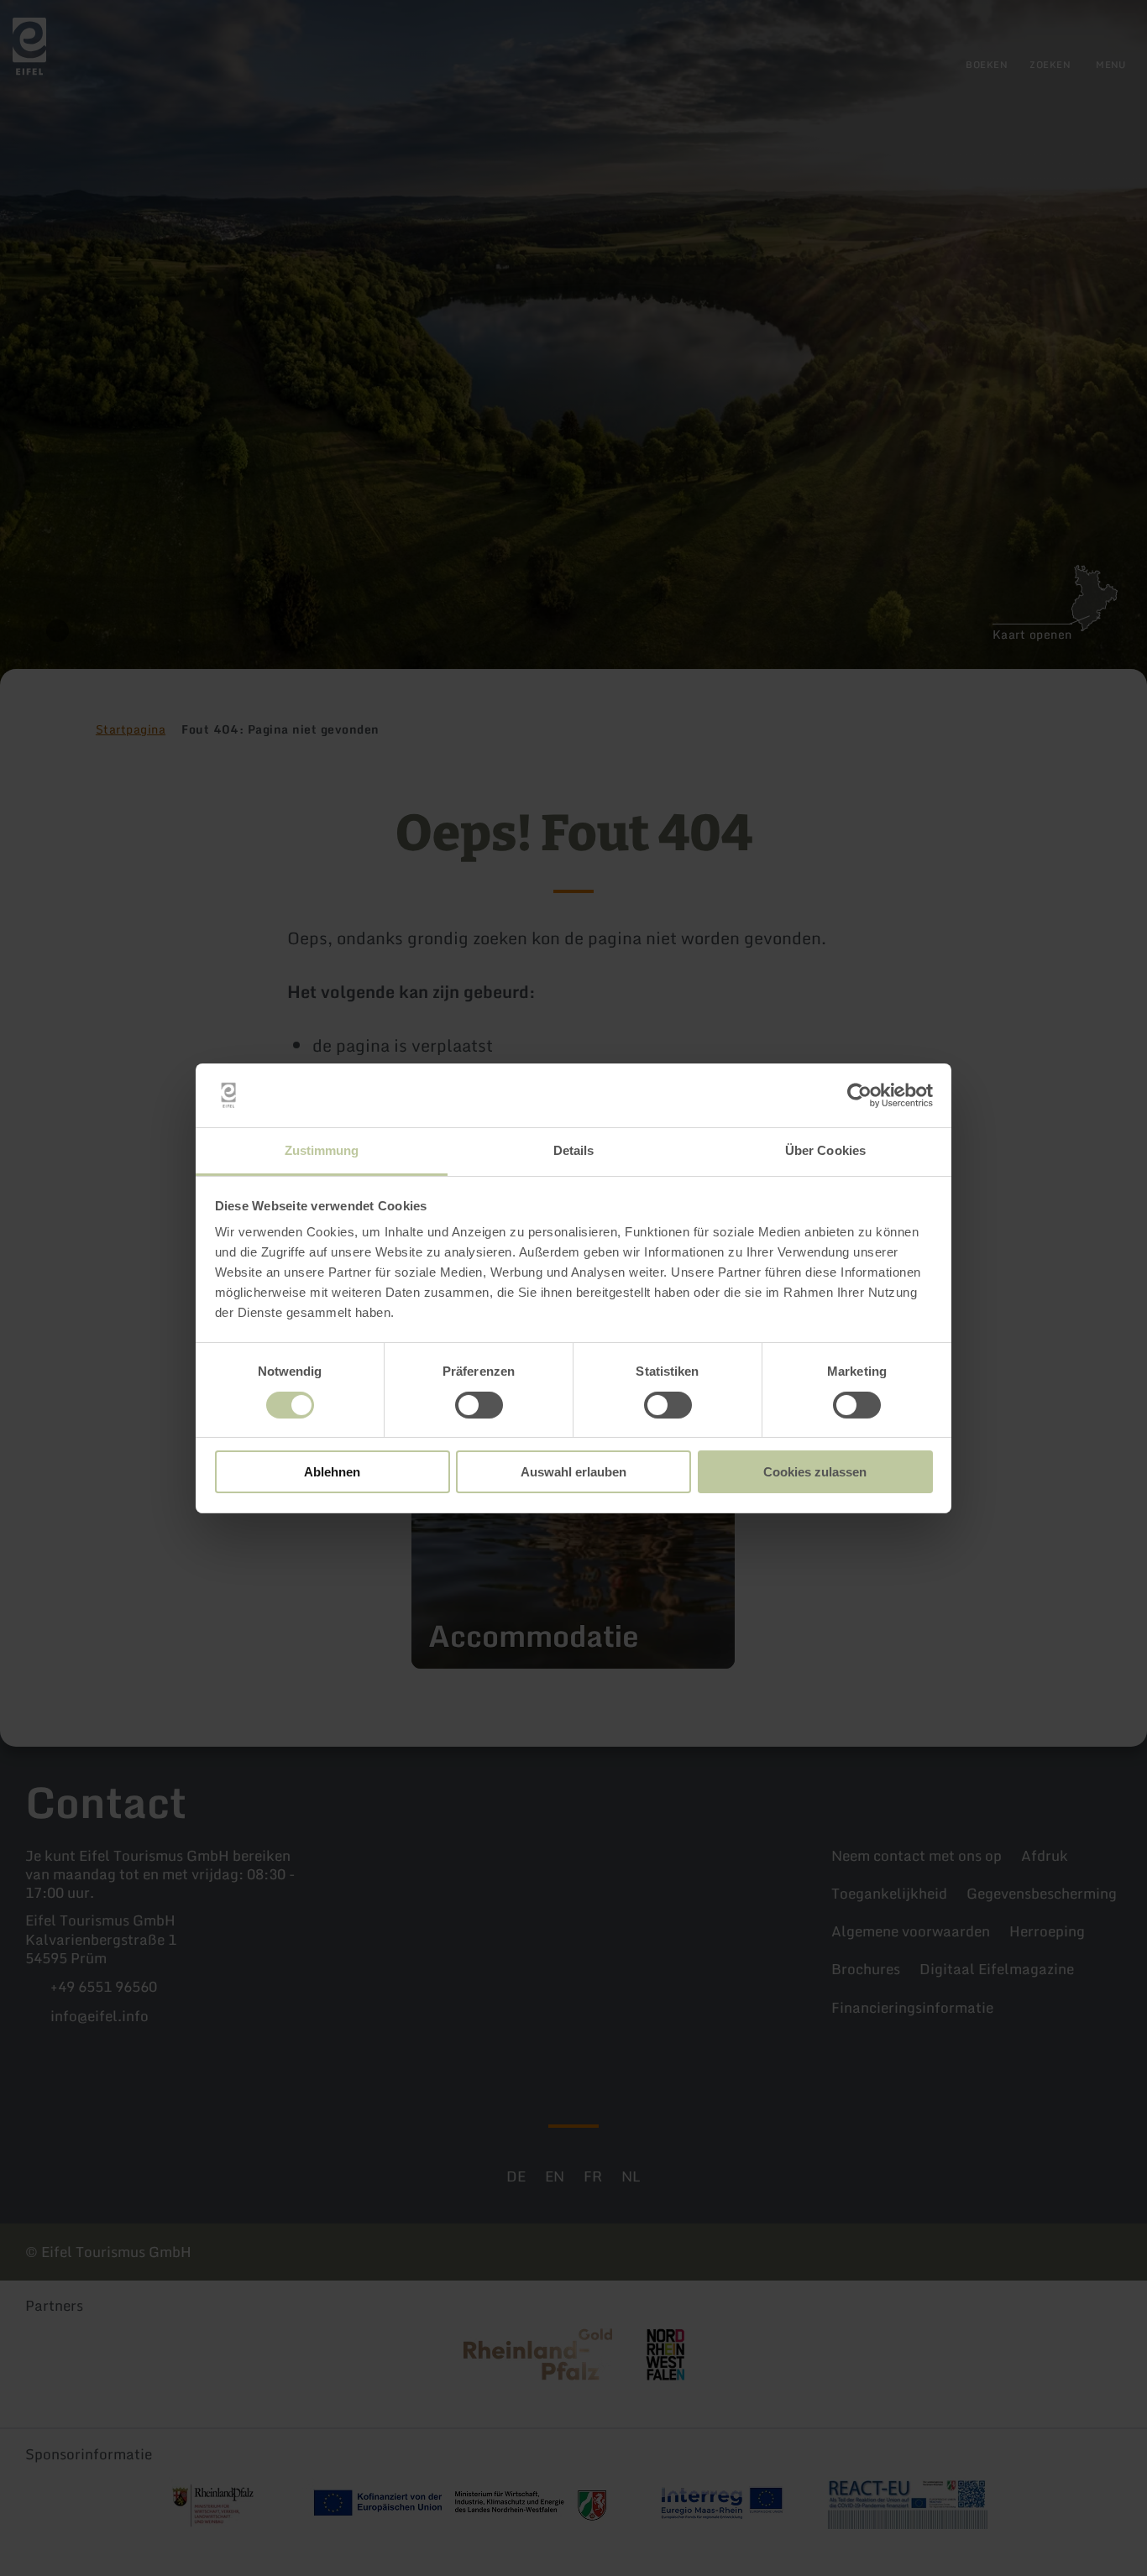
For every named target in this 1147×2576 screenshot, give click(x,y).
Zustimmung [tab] (322, 1150)
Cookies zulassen (815, 1472)
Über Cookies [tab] (825, 1150)
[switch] (479, 1405)
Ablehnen (332, 1472)
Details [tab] (574, 1150)
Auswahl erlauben (573, 1472)
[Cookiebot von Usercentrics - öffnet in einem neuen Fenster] (859, 1095)
